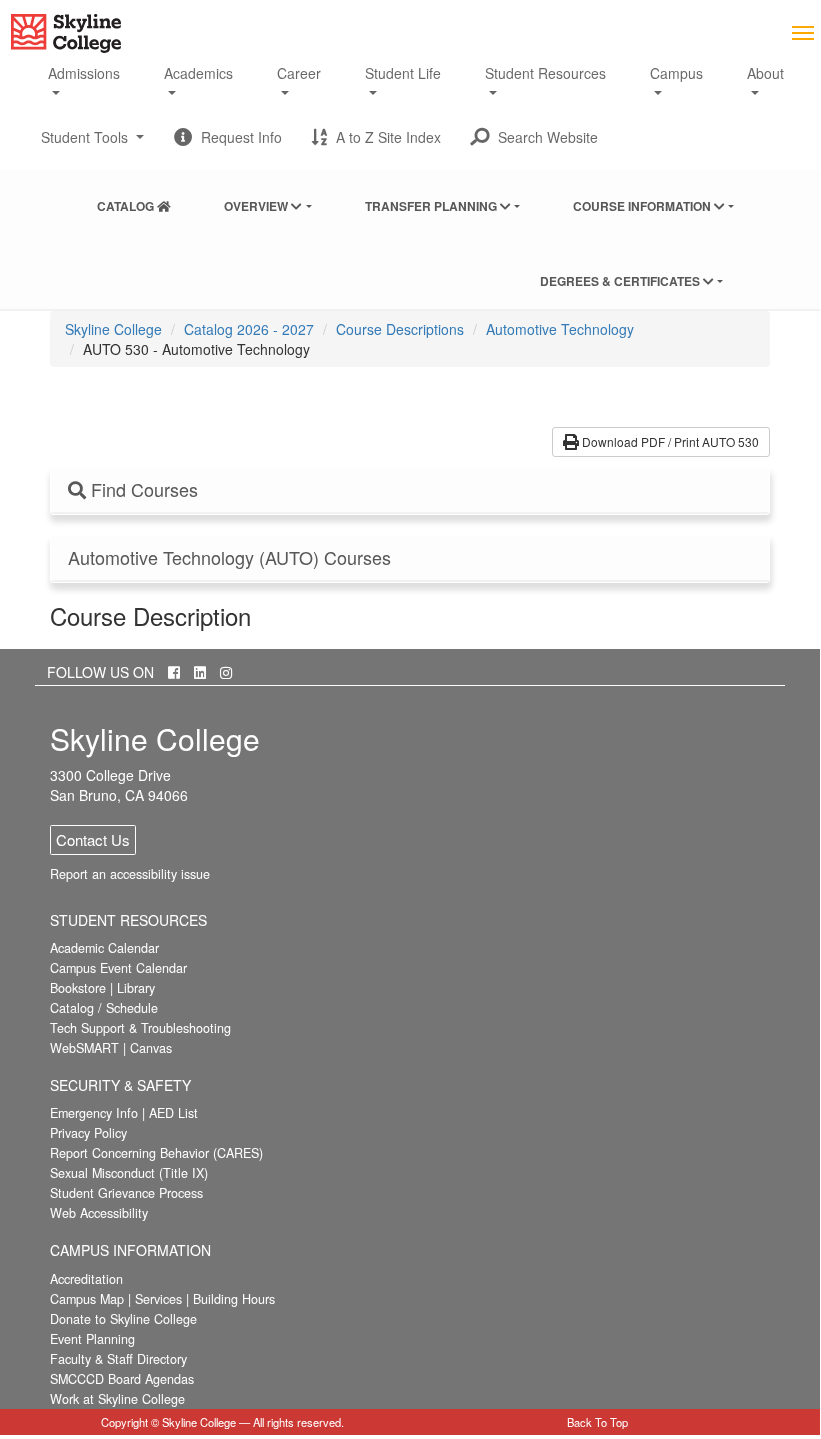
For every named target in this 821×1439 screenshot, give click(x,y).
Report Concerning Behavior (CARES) (156, 1153)
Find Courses (142, 490)
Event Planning (92, 1339)
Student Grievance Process (126, 1193)
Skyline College (113, 329)
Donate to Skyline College (123, 1319)
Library (136, 988)
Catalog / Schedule (104, 1008)
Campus (676, 73)
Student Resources (545, 73)
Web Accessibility (99, 1213)
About (765, 73)
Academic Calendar (104, 948)
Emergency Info (94, 1113)
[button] (534, 137)
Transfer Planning (432, 206)
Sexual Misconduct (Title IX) (129, 1173)
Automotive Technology (560, 329)
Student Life (403, 73)
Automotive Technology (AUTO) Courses (229, 558)
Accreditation (86, 1279)
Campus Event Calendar (118, 968)
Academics (198, 73)
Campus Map (87, 1299)
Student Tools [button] (92, 145)
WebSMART (84, 1048)
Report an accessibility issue (130, 874)
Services (158, 1299)
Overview (257, 206)
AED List (173, 1113)
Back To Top (597, 1422)
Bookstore (78, 988)
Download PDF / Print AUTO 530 (669, 441)
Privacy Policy (88, 1133)
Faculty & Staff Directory (118, 1359)
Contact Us (93, 839)
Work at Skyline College (117, 1399)
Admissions (84, 73)
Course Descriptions (400, 329)
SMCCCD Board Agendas (122, 1379)
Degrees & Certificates (621, 281)
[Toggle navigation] (802, 31)
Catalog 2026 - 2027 (249, 329)
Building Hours (234, 1299)
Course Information (643, 206)
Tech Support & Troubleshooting (140, 1028)
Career (299, 73)
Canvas (151, 1048)
